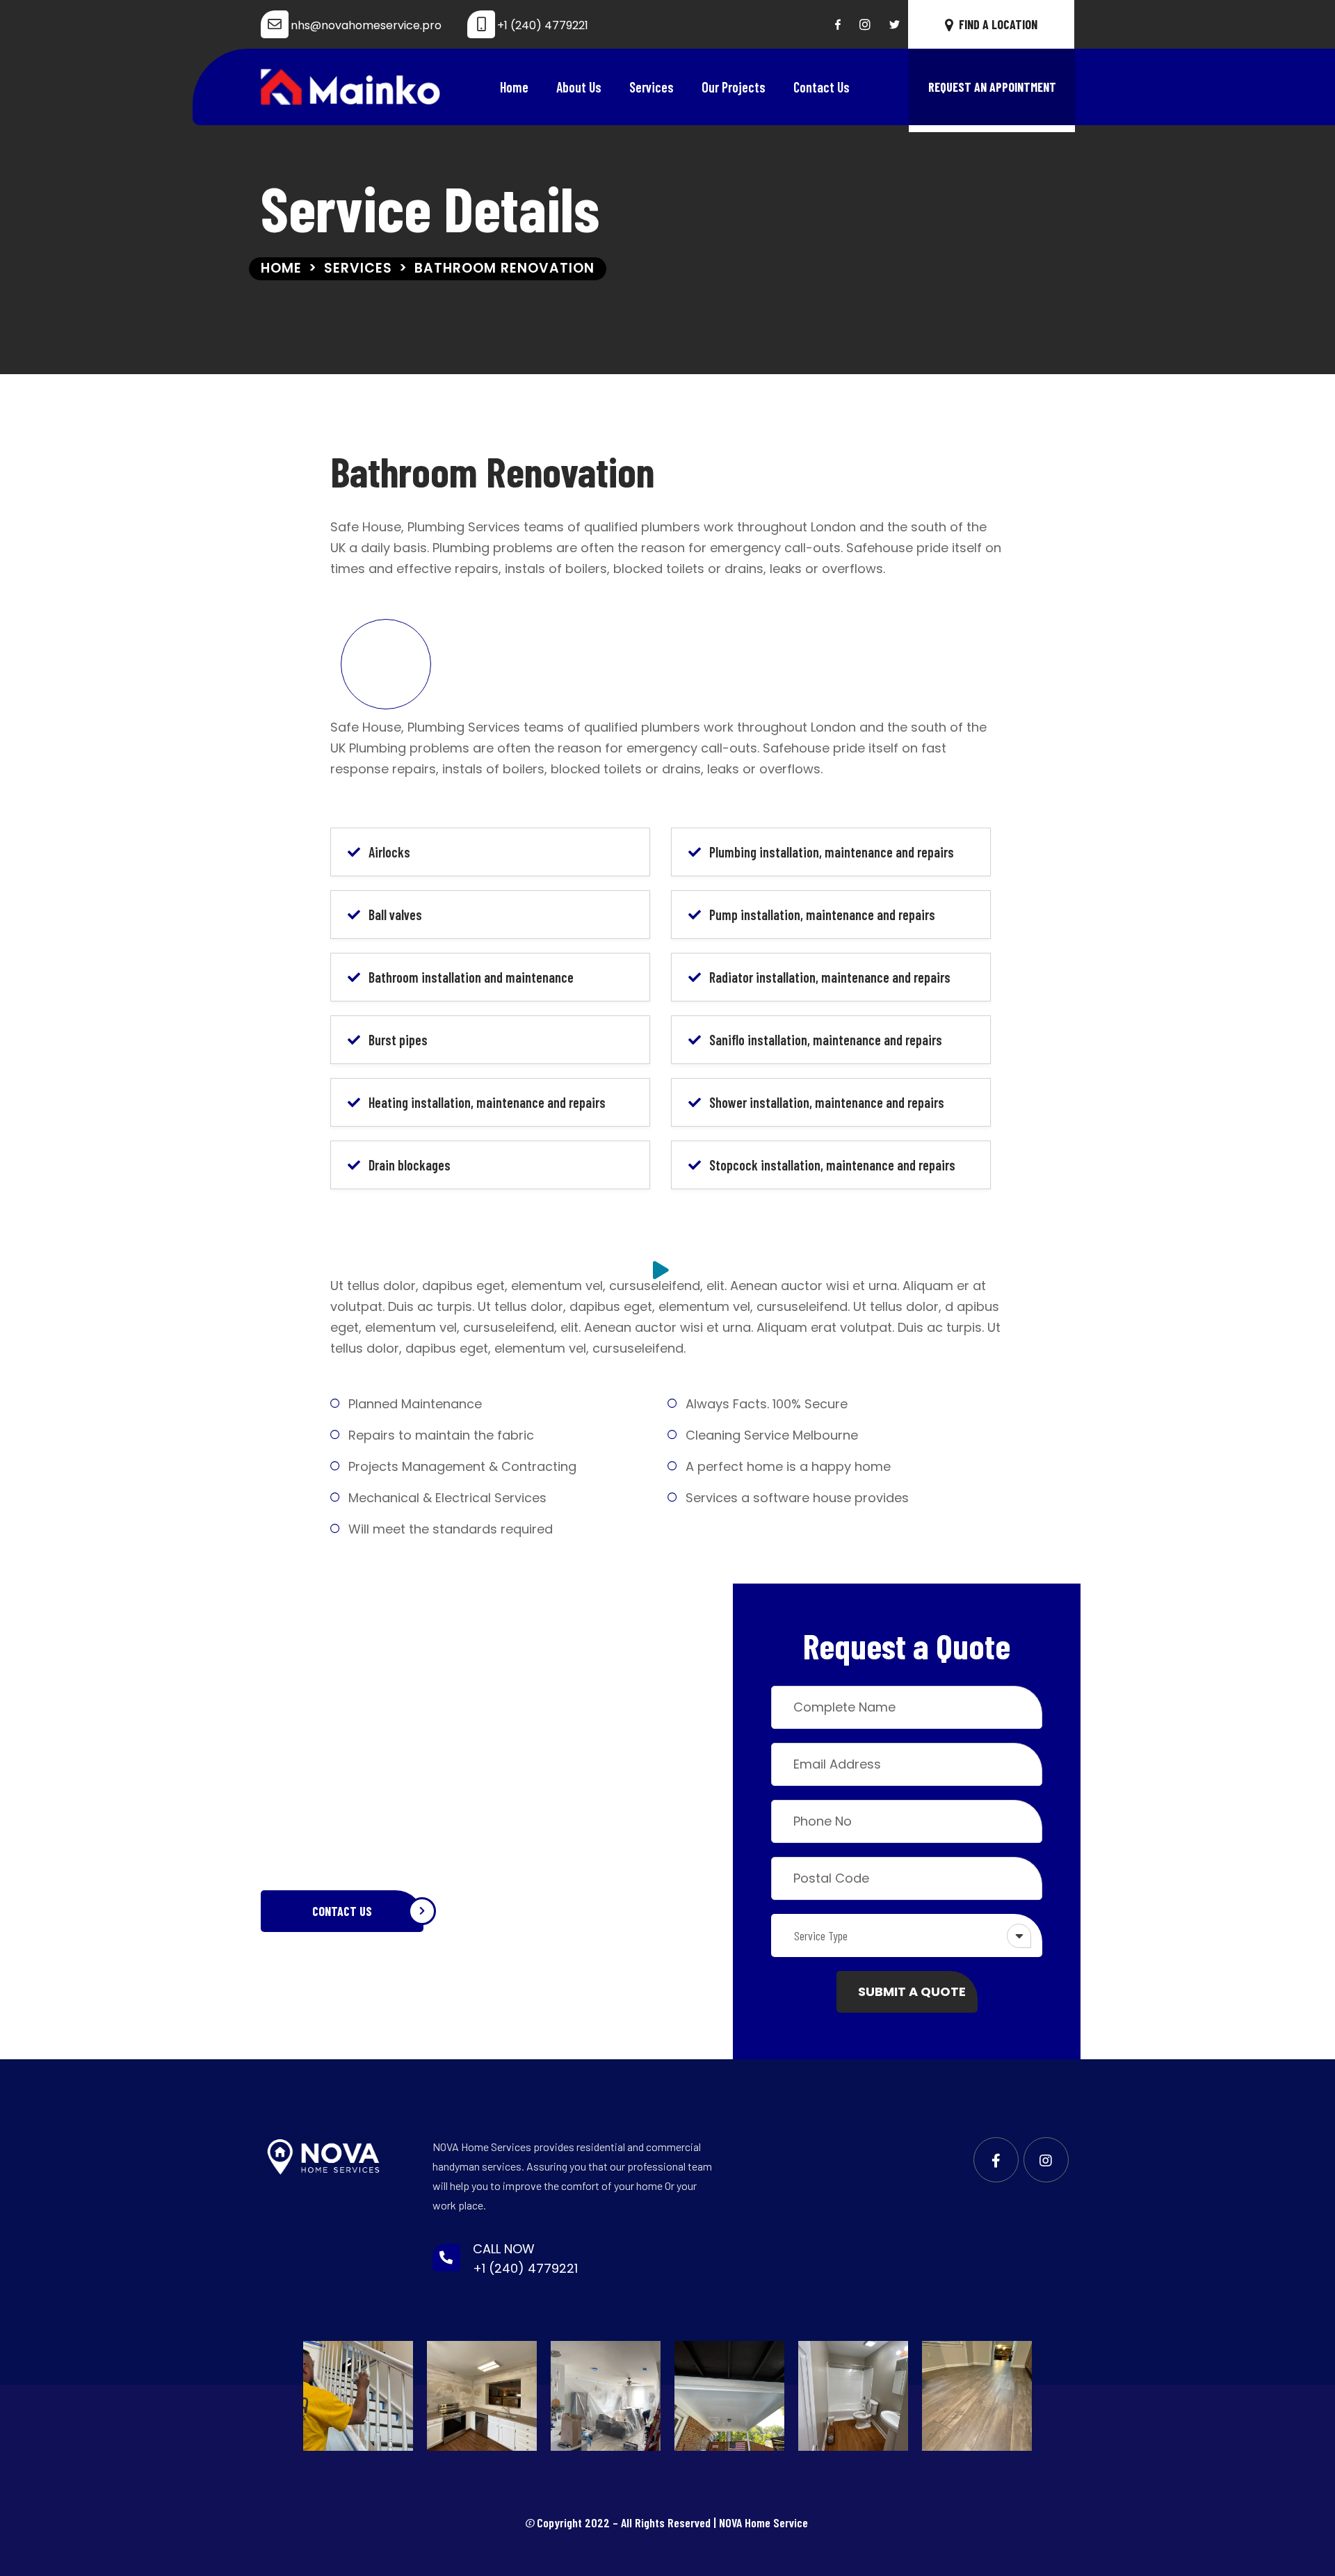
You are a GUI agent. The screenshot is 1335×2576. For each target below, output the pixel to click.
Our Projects (734, 87)
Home (514, 87)
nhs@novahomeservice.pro (366, 25)
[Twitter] (895, 24)
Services (652, 87)
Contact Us (822, 87)
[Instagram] (865, 24)
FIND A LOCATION (998, 24)
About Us (579, 87)
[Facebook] (838, 24)
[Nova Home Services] (351, 87)
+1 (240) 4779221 (543, 25)
